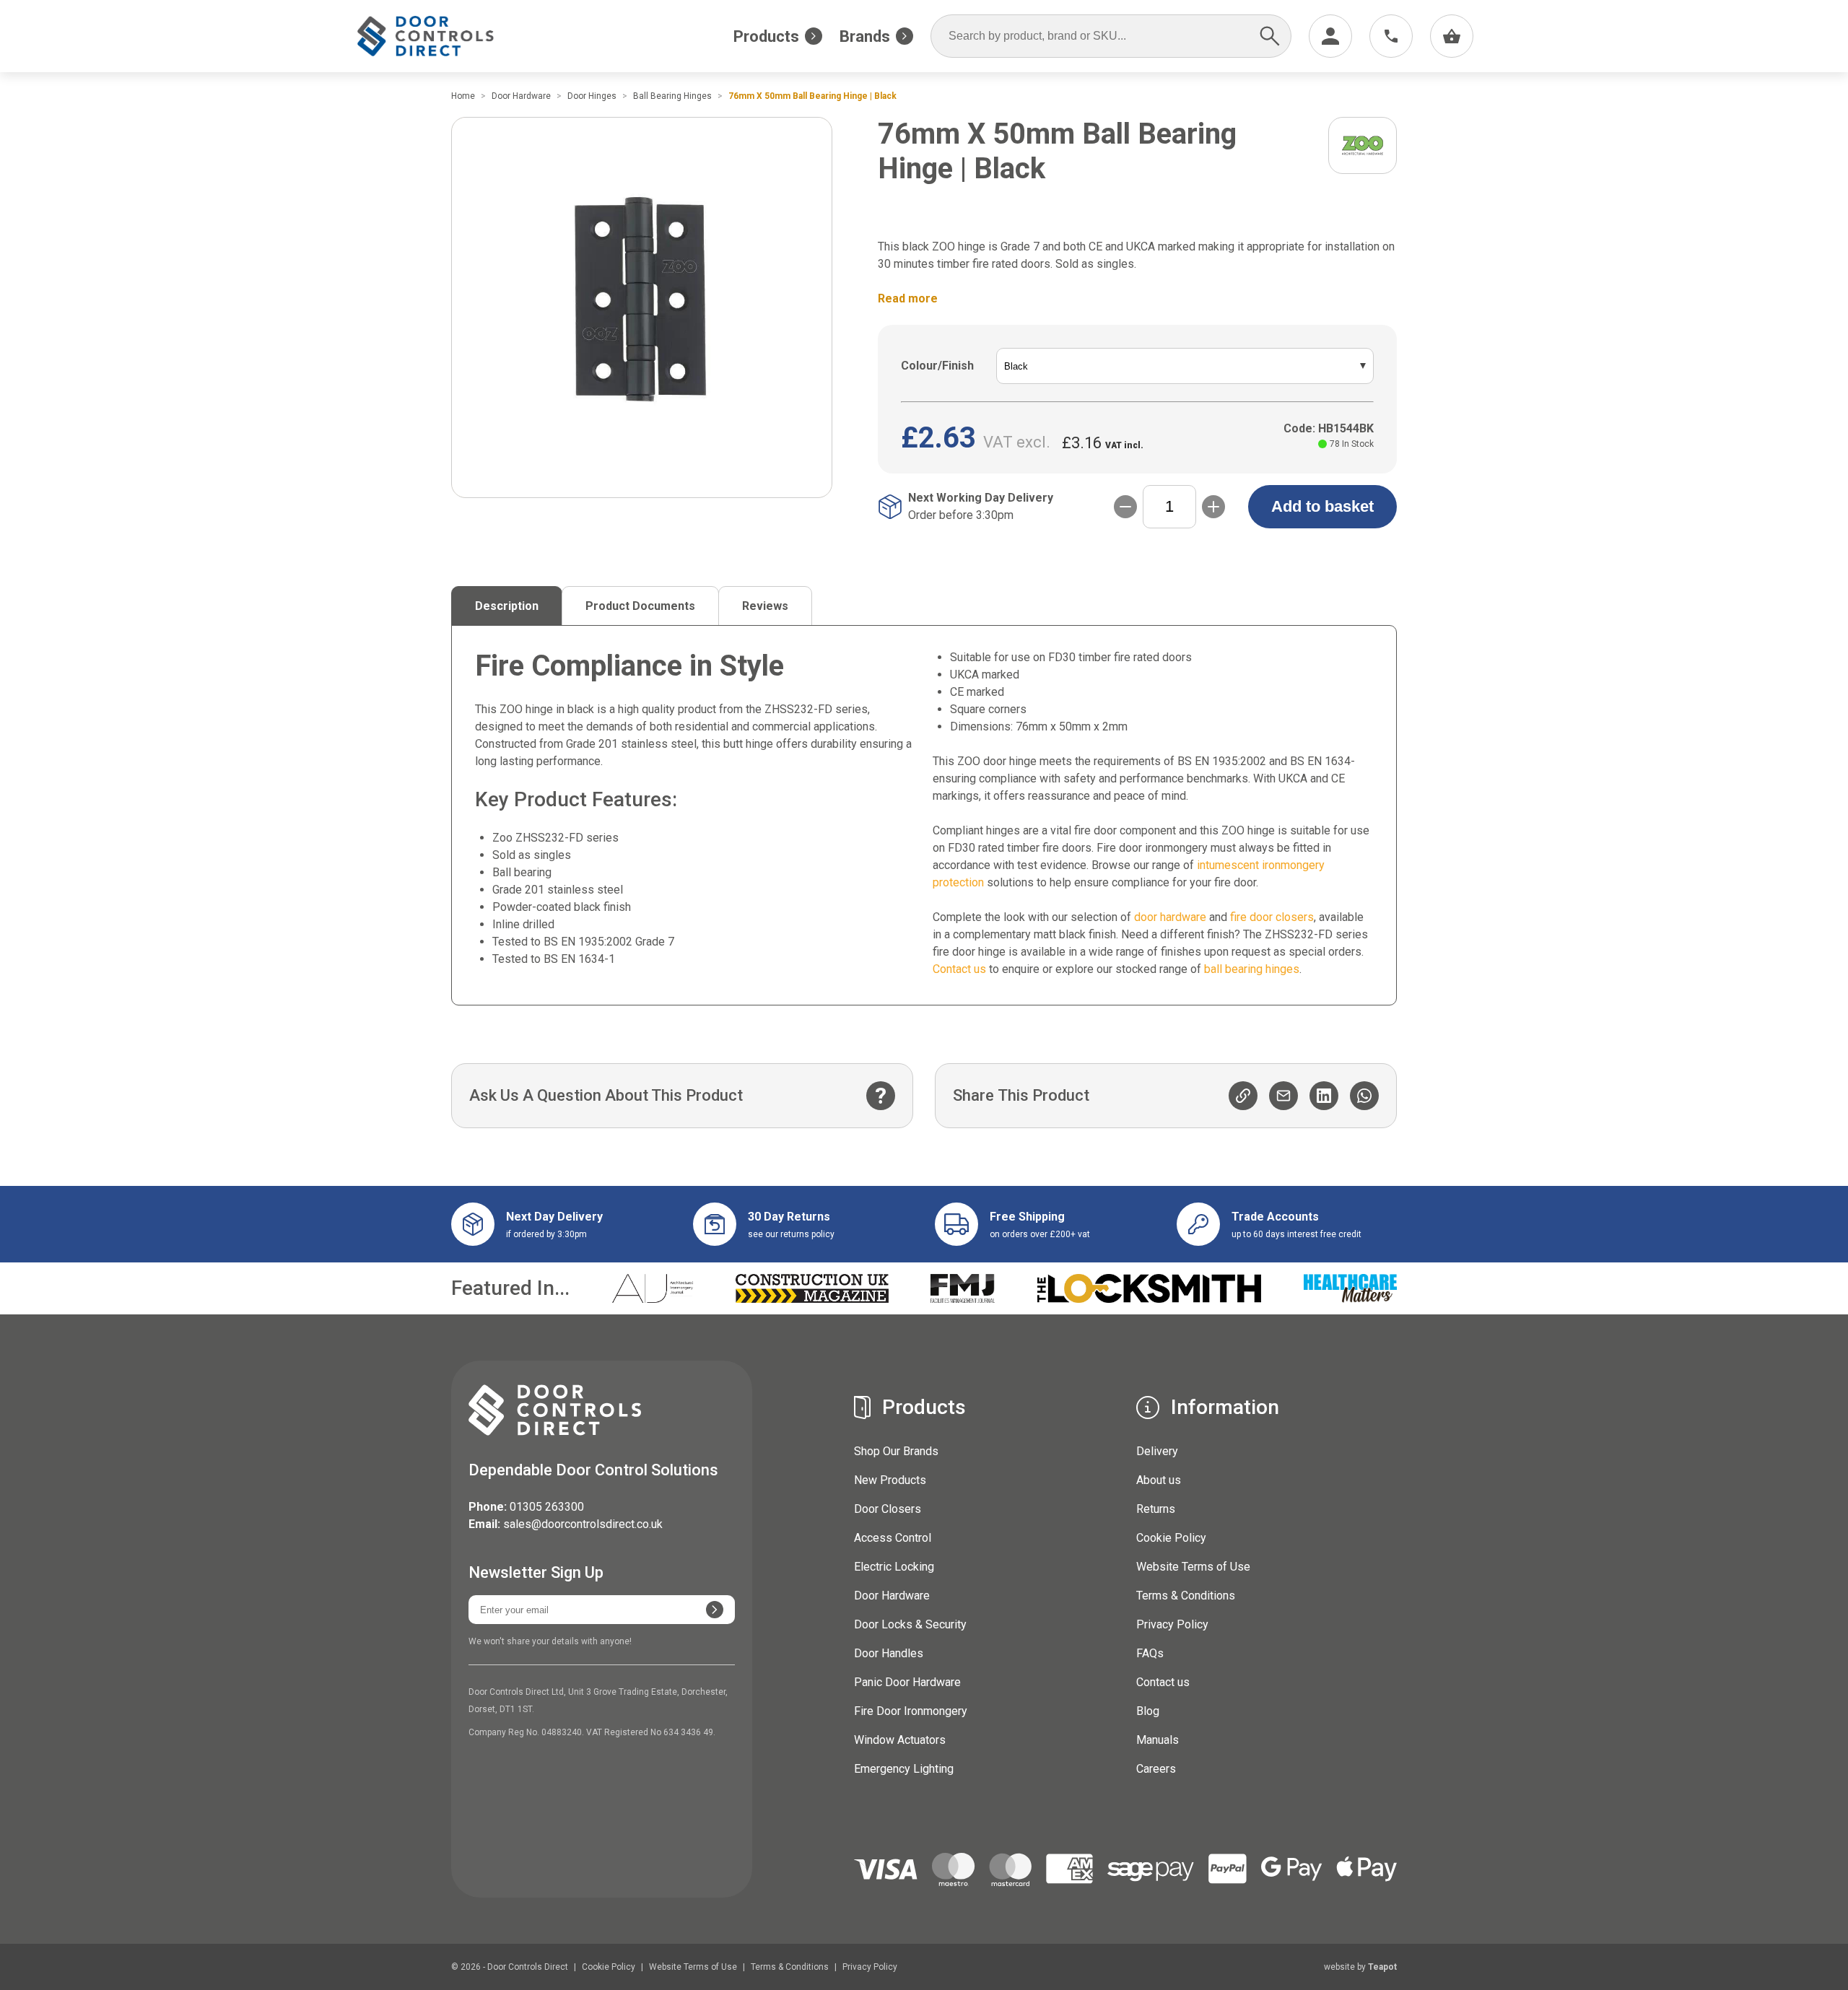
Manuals (1158, 1740)
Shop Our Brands (896, 1451)
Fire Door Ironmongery (911, 1711)
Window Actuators (900, 1740)
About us (1159, 1480)
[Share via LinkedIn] (1324, 1096)
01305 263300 (547, 1507)
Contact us (1163, 1682)
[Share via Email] (1283, 1096)
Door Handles (889, 1653)
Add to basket (1322, 506)
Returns (1156, 1509)
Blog (1148, 1711)
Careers (1156, 1769)
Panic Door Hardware (907, 1682)
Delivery (1157, 1451)
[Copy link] (1243, 1096)
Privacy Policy (1172, 1624)
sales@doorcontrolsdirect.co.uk (583, 1524)
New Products (890, 1480)
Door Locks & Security (910, 1624)
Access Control (893, 1538)
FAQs (1150, 1653)
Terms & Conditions (1186, 1596)
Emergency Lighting (904, 1769)
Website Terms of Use (1193, 1567)
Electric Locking (894, 1567)
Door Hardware (892, 1596)
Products (766, 36)
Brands (865, 36)
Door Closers (888, 1509)
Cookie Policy (1171, 1538)
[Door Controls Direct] (439, 36)
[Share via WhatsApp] (1364, 1096)
